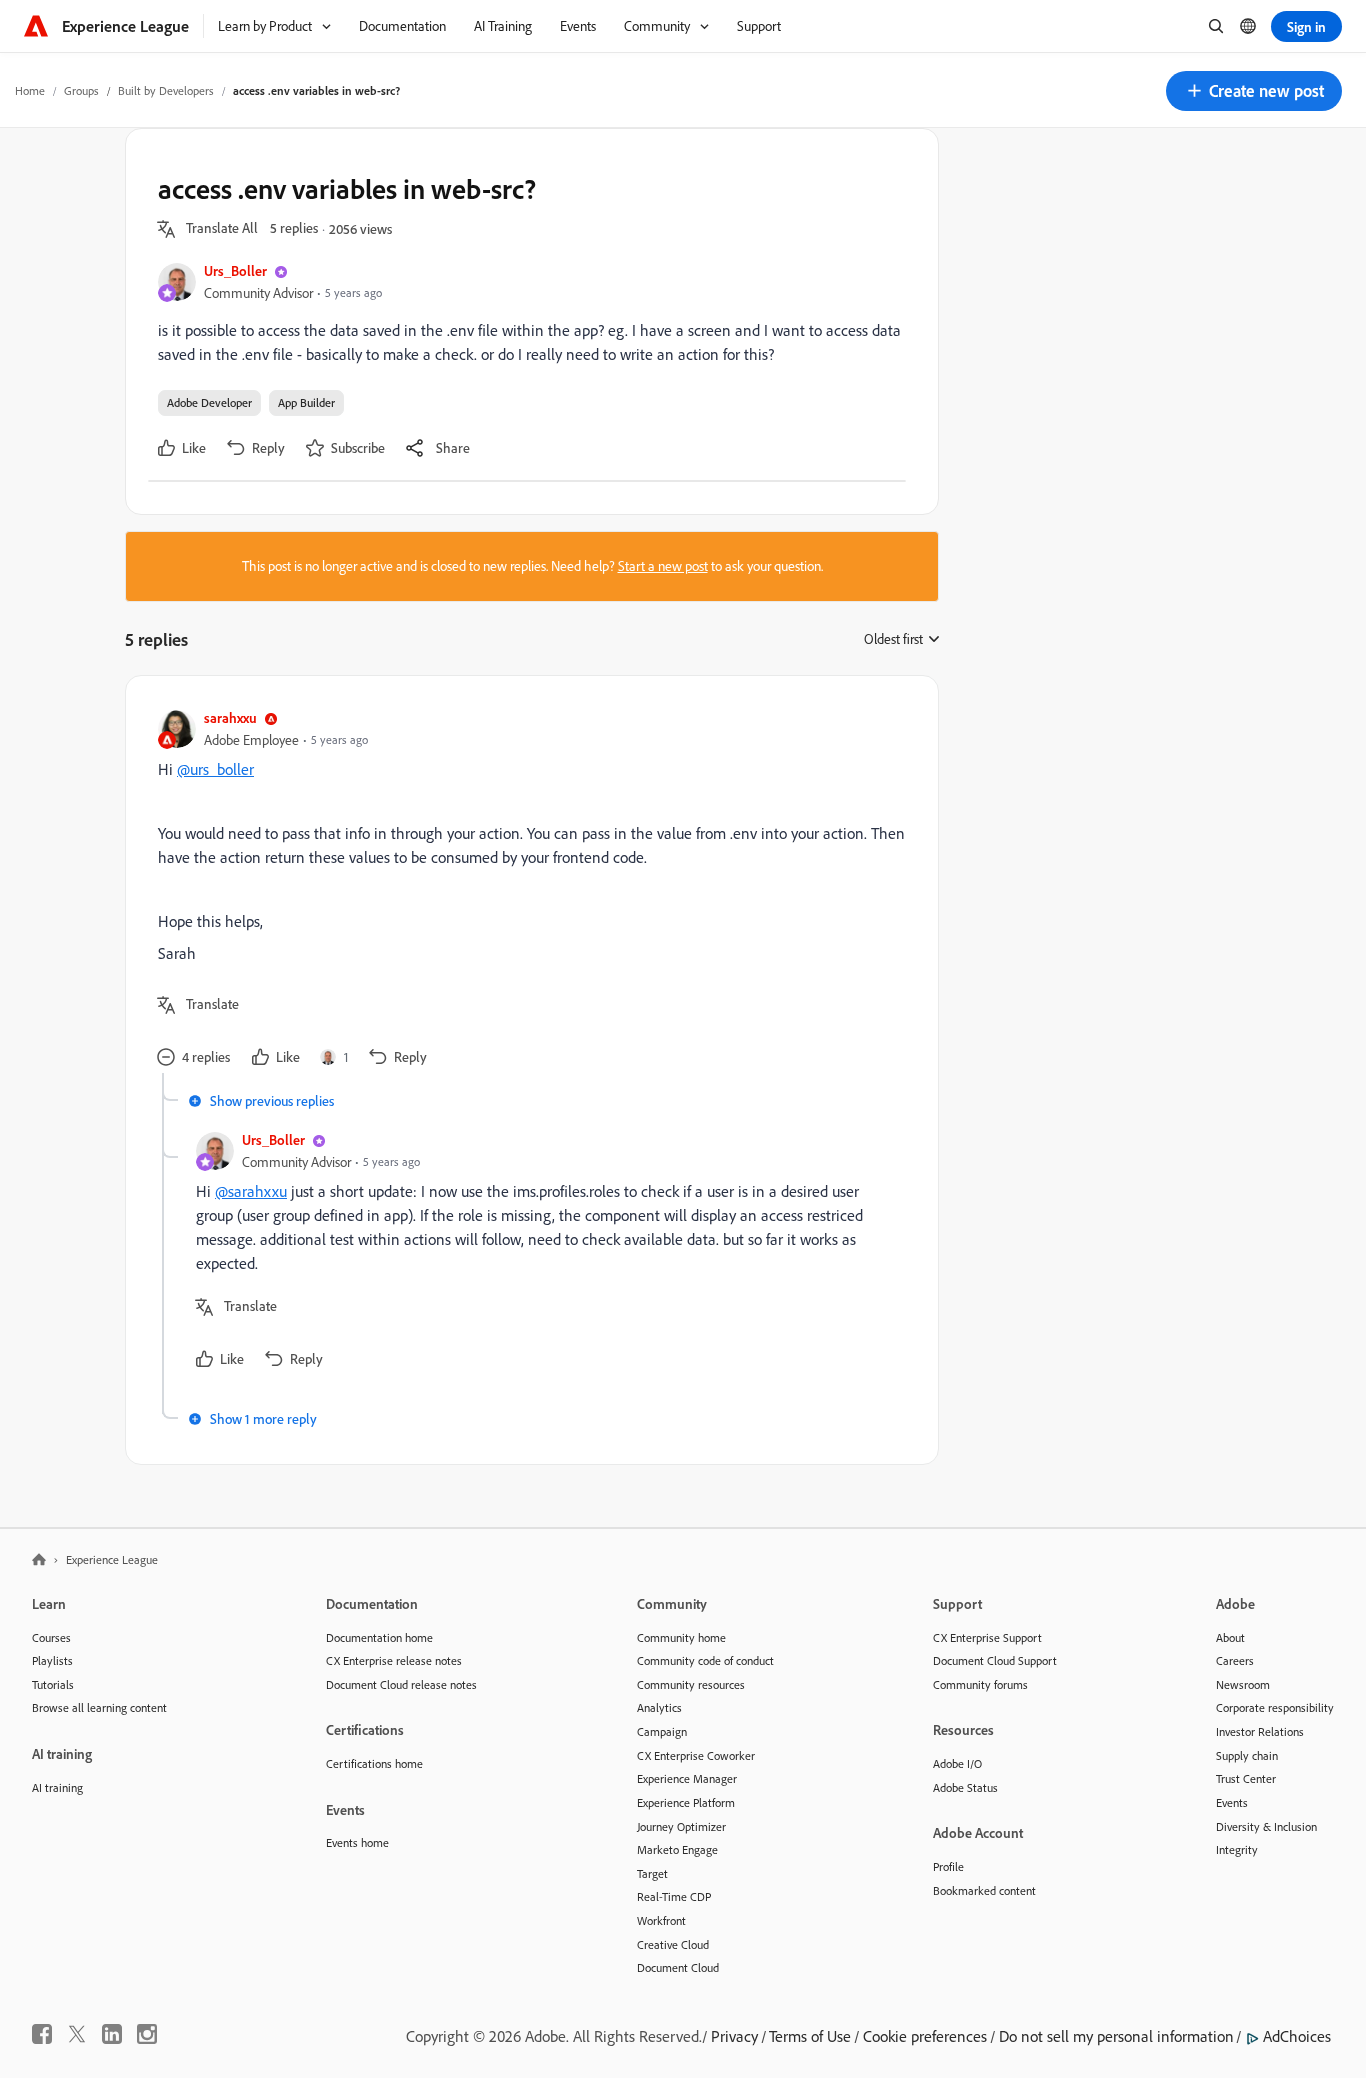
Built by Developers (166, 90)
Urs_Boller (235, 270)
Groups (81, 90)
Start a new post (663, 566)
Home (30, 90)
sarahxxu (230, 717)
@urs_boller (215, 769)
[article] (527, 890)
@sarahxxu (251, 1191)
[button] (1254, 91)
